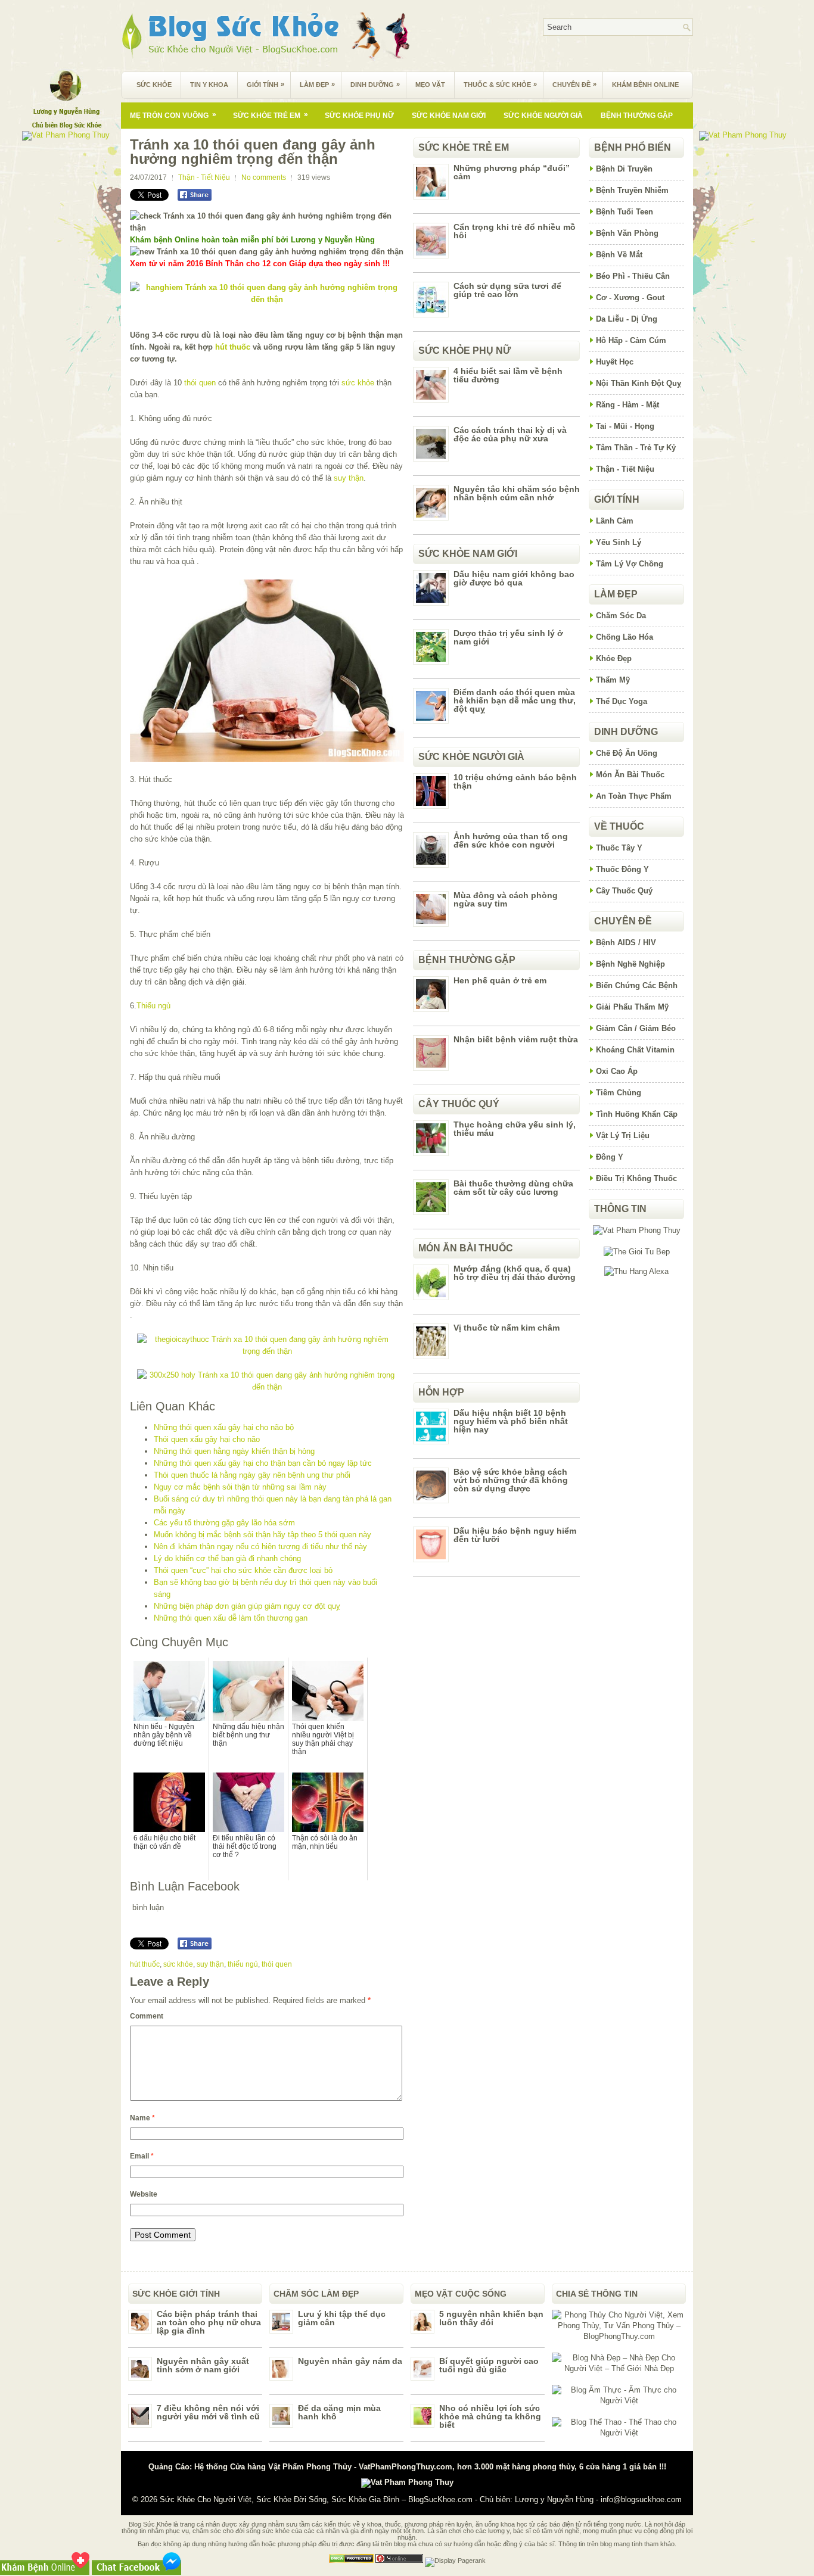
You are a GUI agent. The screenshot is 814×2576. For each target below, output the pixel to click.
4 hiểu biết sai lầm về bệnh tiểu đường (508, 375)
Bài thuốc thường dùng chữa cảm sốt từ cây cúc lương (513, 1188)
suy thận (349, 478)
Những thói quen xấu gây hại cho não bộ (224, 1427)
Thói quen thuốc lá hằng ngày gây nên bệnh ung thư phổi (252, 1475)
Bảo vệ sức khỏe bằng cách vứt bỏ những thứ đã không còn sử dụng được (511, 1480)
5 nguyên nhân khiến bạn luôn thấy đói (491, 2318)
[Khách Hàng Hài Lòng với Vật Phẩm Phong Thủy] (637, 1230)
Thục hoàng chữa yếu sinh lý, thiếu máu (515, 1129)
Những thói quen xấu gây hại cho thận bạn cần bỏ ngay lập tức (263, 1463)
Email (142, 2156)
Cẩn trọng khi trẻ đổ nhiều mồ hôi (515, 231)
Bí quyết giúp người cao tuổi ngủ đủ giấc (489, 2365)
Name (142, 2118)
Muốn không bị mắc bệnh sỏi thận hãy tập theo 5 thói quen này (262, 1535)
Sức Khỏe (154, 85)
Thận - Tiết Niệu (204, 177)
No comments (264, 177)
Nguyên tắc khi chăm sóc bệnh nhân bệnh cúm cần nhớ (517, 493)
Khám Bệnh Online (645, 85)
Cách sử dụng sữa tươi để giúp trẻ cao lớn (507, 290)
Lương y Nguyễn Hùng (554, 2499)
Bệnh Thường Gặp (637, 116)
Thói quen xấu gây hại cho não (207, 1439)
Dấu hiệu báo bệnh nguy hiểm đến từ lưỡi (515, 1535)
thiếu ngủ (243, 1964)
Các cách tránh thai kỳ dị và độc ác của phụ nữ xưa (510, 434)
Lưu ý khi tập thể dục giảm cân (342, 2318)
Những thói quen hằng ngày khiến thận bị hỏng (234, 1451)
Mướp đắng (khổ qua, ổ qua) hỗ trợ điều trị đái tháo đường (515, 1273)
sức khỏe (358, 383)
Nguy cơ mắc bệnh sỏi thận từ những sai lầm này (240, 1487)
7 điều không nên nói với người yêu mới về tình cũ (208, 2412)
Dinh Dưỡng (375, 84)
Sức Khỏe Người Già (543, 116)
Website (144, 2194)
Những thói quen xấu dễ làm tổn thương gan (231, 1618)
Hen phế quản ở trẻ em (500, 980)
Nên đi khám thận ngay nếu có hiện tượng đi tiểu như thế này (260, 1546)
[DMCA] (351, 2561)
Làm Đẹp (317, 84)
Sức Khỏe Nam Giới (449, 116)
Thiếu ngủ (153, 1006)
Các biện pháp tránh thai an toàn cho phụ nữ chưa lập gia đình (209, 2322)
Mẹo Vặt (430, 85)
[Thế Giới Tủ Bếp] (637, 1252)
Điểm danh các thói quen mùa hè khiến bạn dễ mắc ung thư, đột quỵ (515, 700)
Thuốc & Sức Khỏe (500, 84)
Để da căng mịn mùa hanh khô (339, 2412)
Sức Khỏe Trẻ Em (271, 115)
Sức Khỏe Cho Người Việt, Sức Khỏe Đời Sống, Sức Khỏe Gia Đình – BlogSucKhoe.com (316, 2499)
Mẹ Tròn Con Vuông (173, 115)
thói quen (200, 383)
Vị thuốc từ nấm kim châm (507, 1328)
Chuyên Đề (574, 84)
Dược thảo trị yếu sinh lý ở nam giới (508, 637)
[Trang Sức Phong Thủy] (267, 1351)
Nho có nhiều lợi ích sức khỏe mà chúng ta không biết (490, 2416)
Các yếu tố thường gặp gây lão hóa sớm (224, 1523)
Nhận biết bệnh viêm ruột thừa (516, 1039)
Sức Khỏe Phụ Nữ (359, 116)
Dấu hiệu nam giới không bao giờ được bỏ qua (514, 578)
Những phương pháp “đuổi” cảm (512, 172)
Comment (147, 2016)
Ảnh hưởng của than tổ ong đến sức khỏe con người (511, 840)
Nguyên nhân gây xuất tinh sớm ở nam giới (203, 2365)
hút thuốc (233, 347)
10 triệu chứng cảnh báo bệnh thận (515, 781)
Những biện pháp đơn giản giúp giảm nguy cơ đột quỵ (247, 1606)
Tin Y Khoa (209, 85)
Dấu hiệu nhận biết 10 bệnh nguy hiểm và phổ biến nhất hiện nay (511, 1421)
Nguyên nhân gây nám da (350, 2361)
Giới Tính (265, 84)
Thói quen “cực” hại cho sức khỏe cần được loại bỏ (243, 1570)
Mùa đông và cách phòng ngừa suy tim (506, 899)
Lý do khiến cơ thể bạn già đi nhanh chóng (227, 1558)
